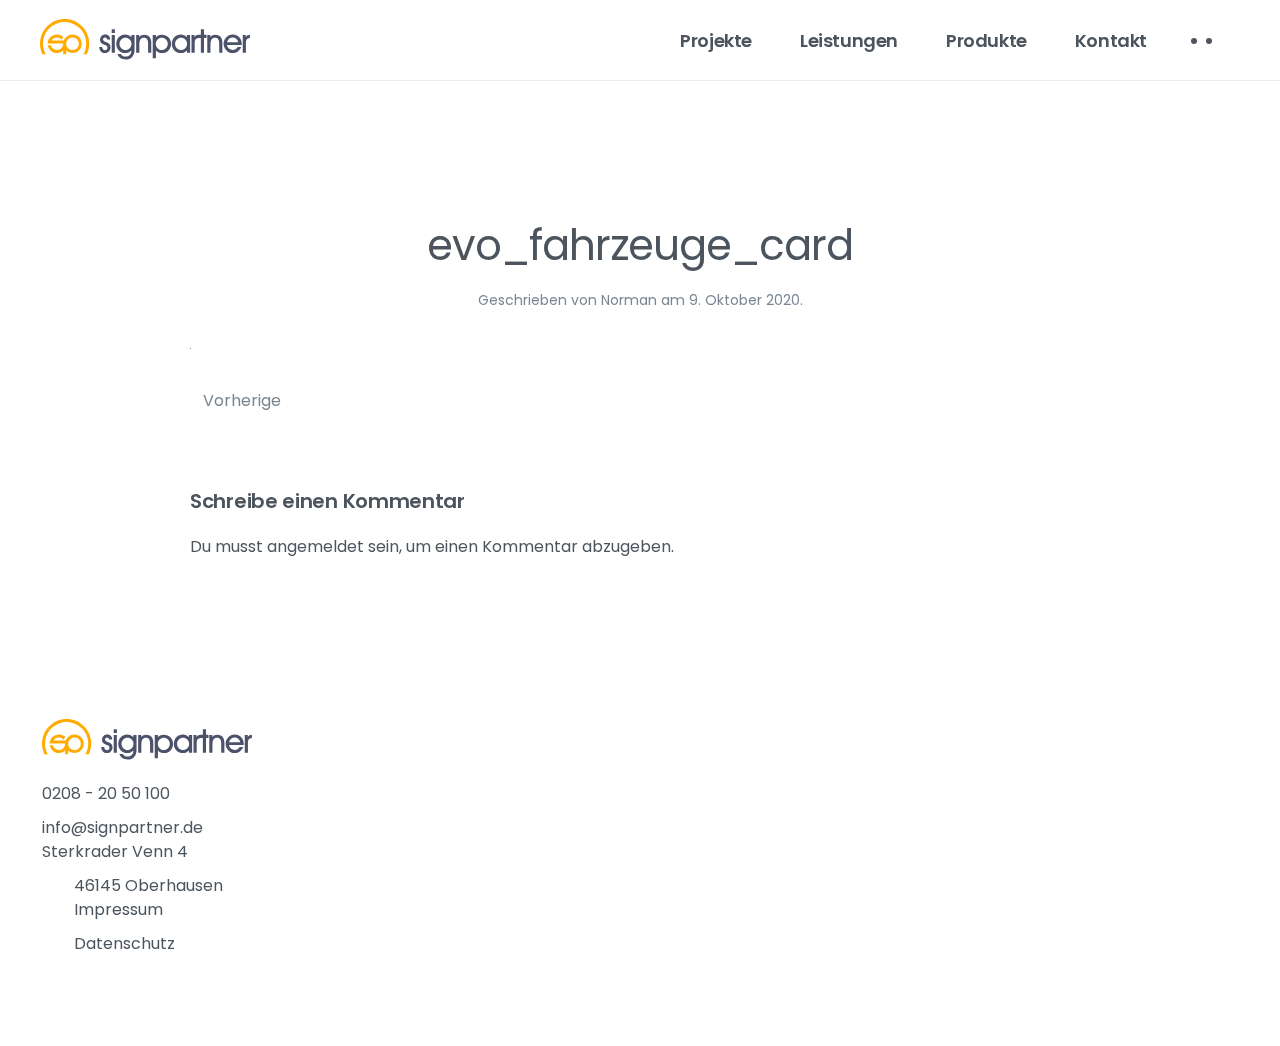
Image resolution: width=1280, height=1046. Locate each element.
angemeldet (315, 546)
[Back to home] (145, 40)
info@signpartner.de (122, 827)
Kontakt (1111, 40)
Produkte (986, 40)
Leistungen (849, 40)
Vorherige (242, 400)
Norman (629, 300)
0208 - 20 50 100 (106, 793)
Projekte (716, 40)
